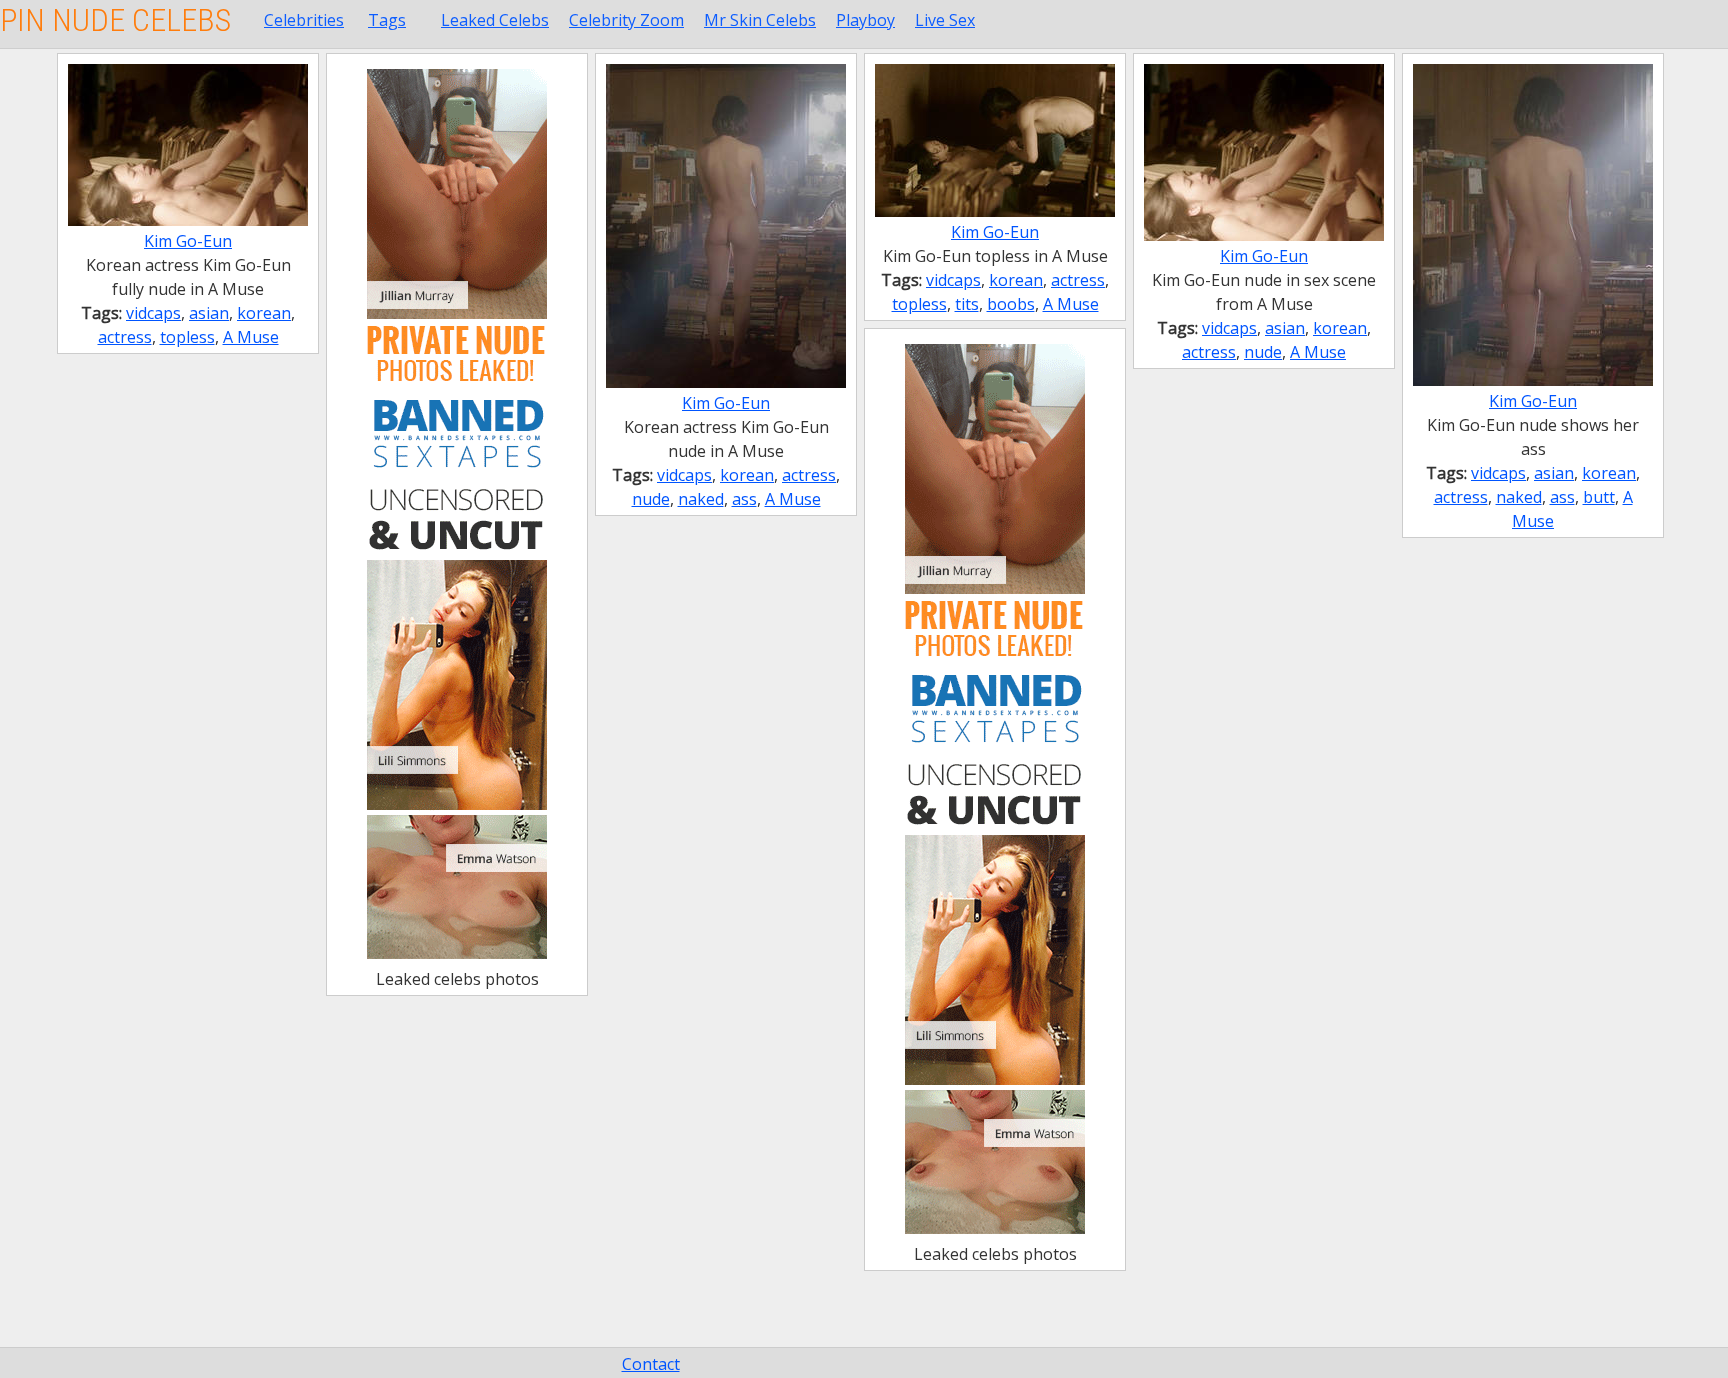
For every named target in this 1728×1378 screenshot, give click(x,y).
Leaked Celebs (495, 20)
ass (744, 499)
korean (264, 313)
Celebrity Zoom (626, 20)
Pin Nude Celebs (115, 20)
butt (1599, 497)
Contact (651, 1364)
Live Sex (945, 20)
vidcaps (153, 313)
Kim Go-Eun (188, 241)
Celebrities (304, 20)
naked (701, 499)
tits (967, 304)
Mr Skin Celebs (760, 20)
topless (187, 337)
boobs (1011, 304)
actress (125, 337)
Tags (387, 20)
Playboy (865, 20)
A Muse (251, 337)
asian (209, 313)
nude (651, 499)
